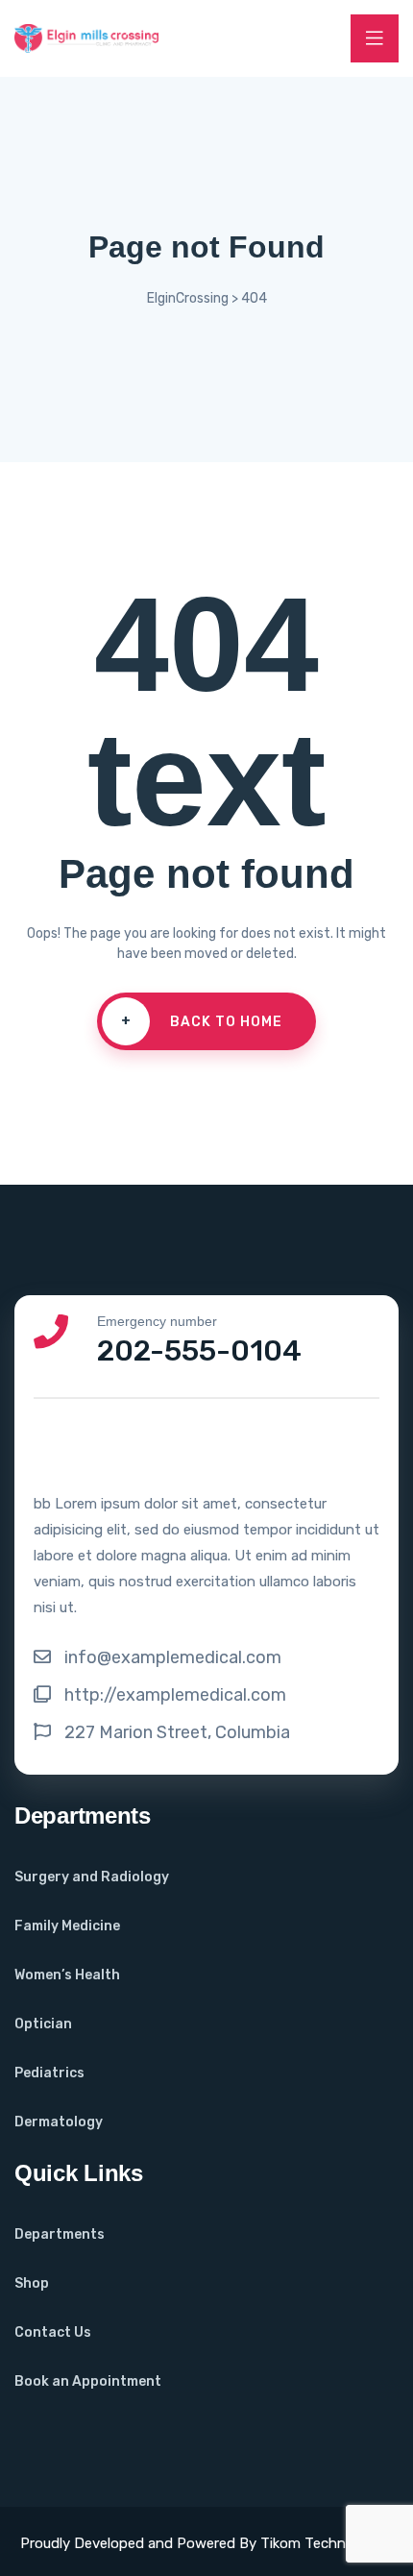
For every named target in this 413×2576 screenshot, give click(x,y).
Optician (43, 2024)
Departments (60, 2234)
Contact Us (53, 2332)
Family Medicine (67, 1926)
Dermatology (59, 2122)
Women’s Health (67, 1975)
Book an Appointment (88, 2381)
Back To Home (202, 1021)
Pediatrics (49, 2073)
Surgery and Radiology (92, 1877)
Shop (32, 2283)
